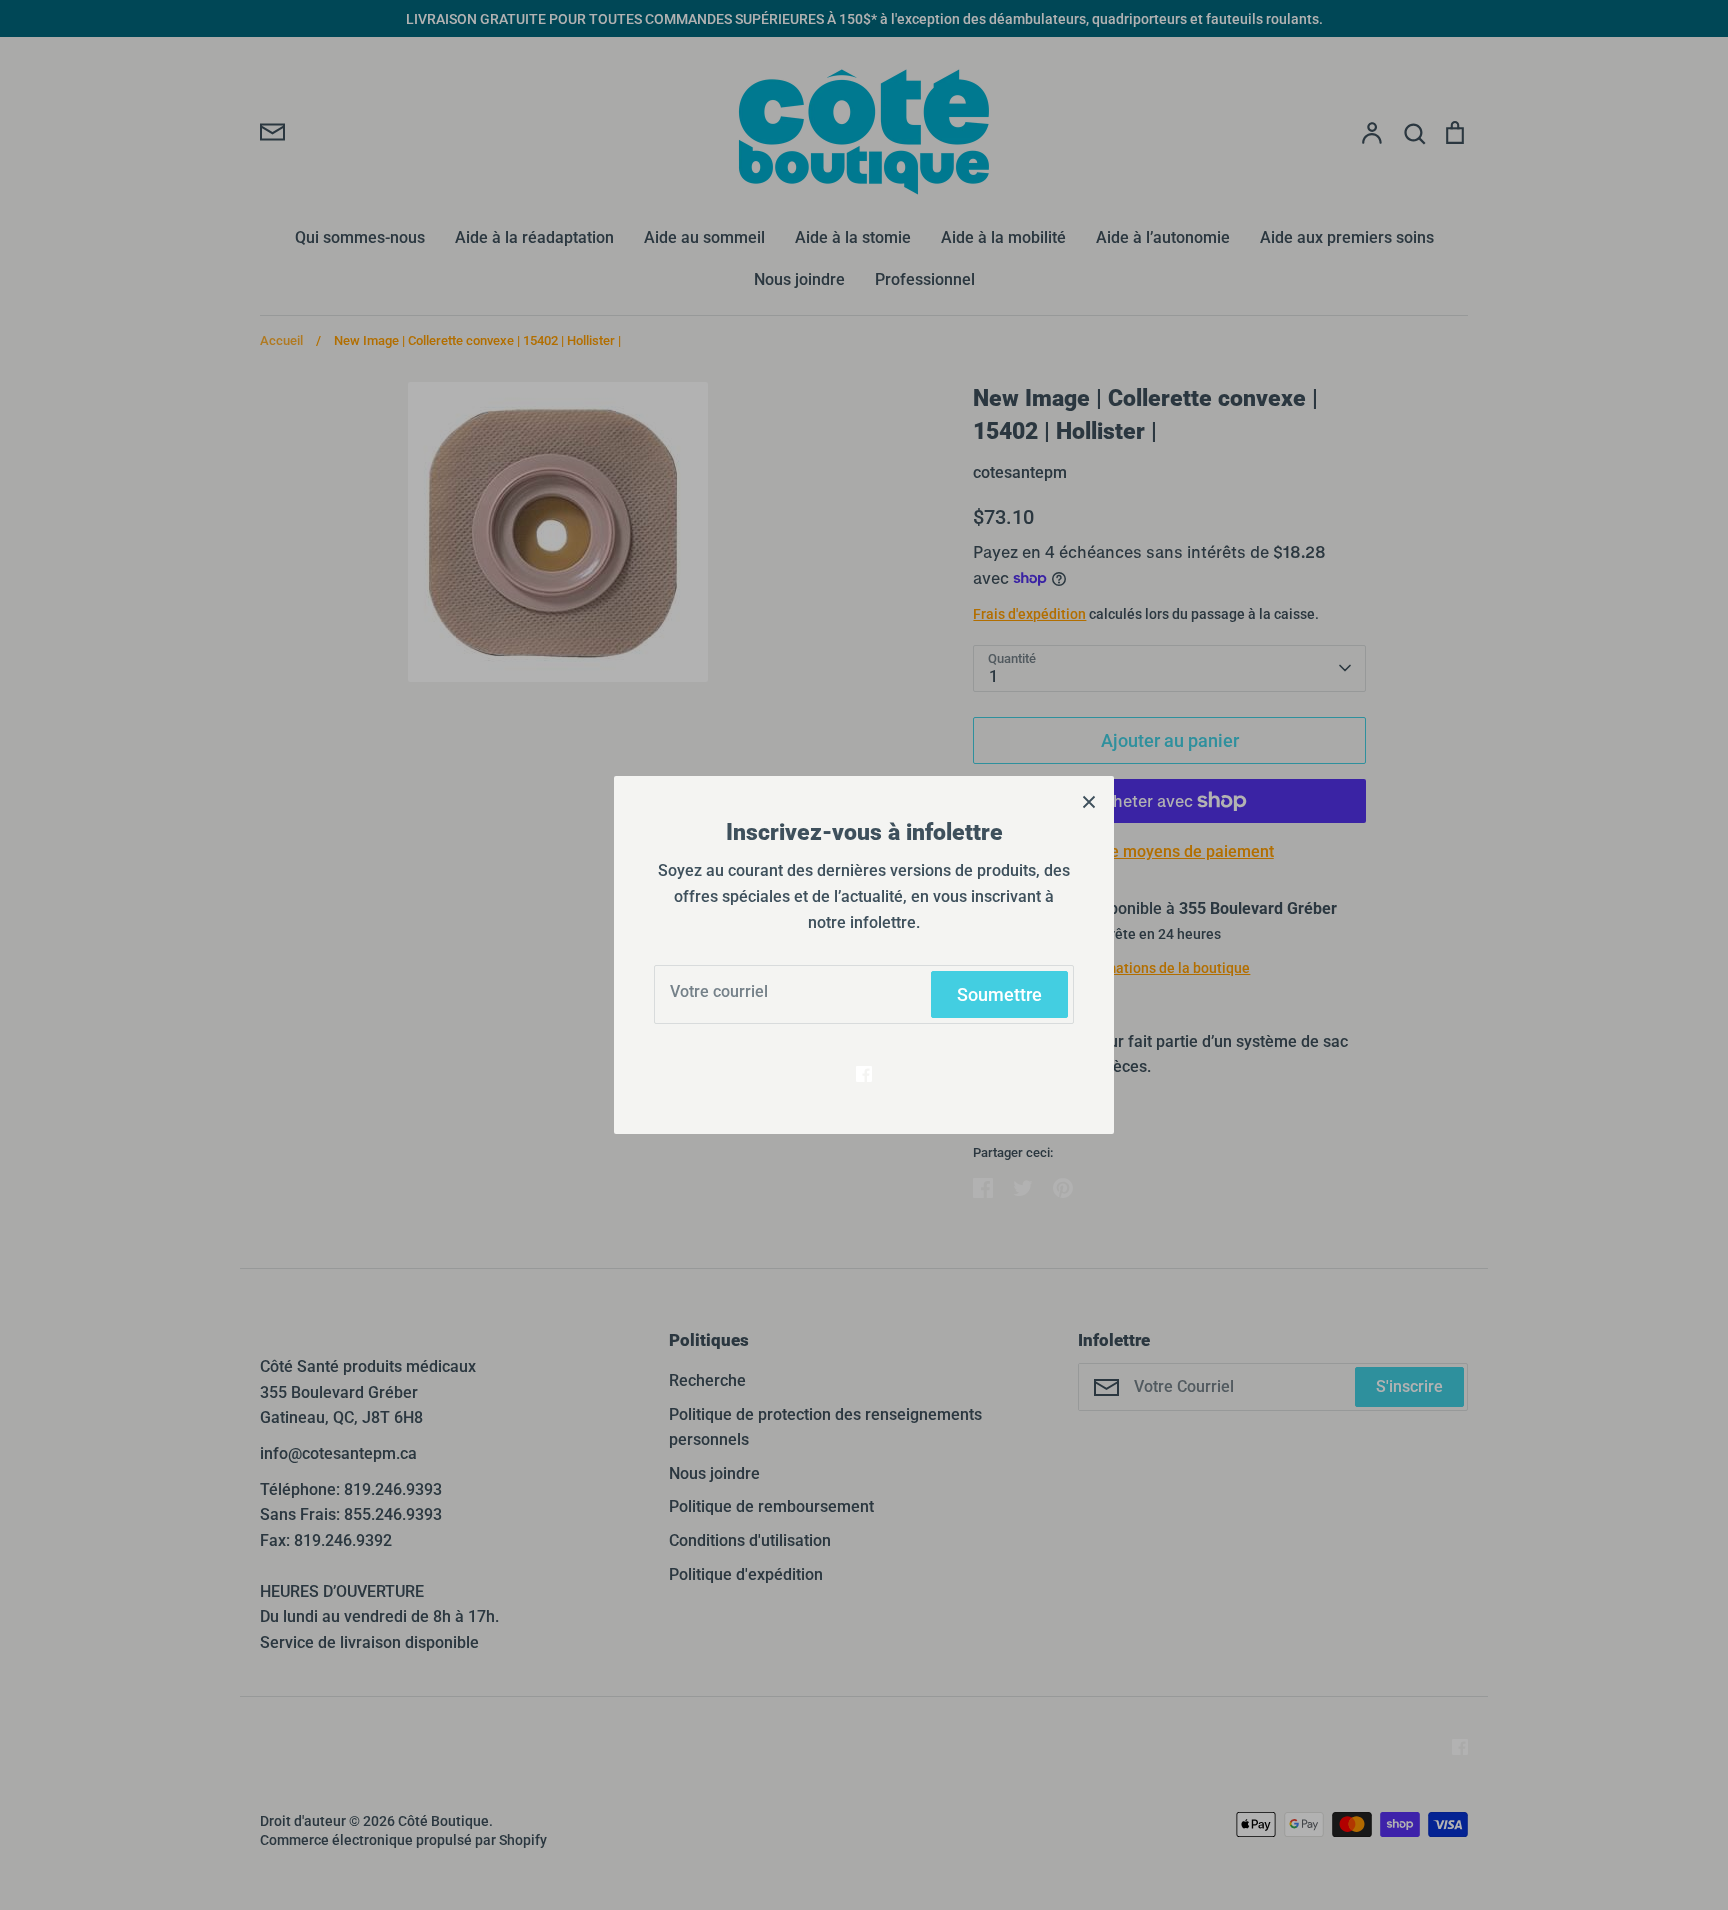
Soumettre (999, 994)
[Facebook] (864, 1074)
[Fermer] (1089, 801)
